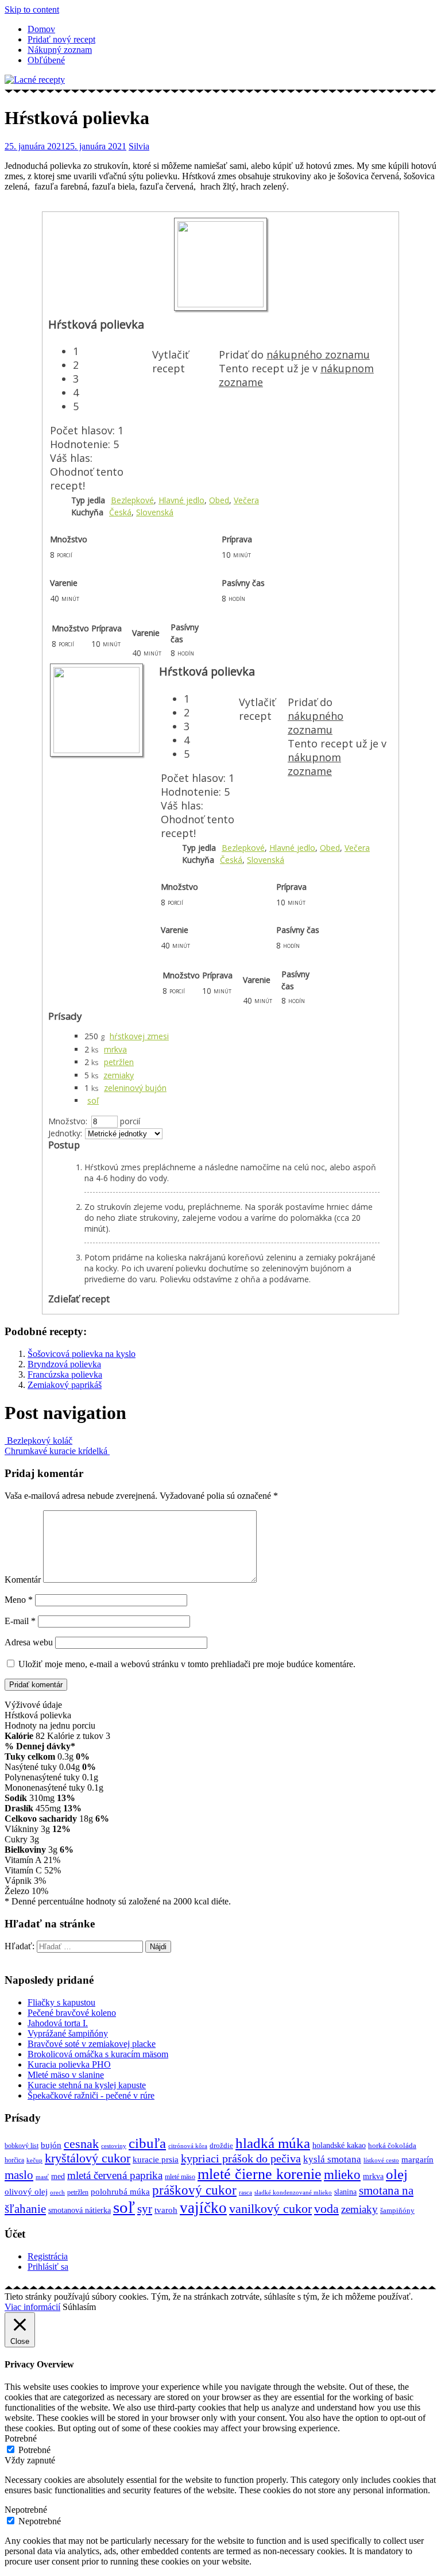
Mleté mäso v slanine (66, 2075)
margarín (417, 2159)
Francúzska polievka (65, 1374)
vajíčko (203, 2208)
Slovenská (155, 512)
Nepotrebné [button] (26, 2510)
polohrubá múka (120, 2191)
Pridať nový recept (61, 39)
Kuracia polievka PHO (69, 2064)
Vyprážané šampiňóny (68, 2033)
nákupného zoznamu (318, 354)
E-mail (20, 1621)
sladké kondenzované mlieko (293, 2193)
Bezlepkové (132, 500)
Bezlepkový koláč (38, 1441)
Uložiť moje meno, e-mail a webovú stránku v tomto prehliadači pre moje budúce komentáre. (187, 1664)
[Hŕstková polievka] (220, 304)
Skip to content (32, 9)
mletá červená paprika (115, 2175)
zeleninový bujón (135, 1088)
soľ (93, 1100)
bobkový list (22, 2146)
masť (42, 2177)
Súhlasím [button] (79, 2307)
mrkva (115, 1049)
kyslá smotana (332, 2159)
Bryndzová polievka (64, 1364)
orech (57, 2193)
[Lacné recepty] (35, 80)
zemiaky (119, 1075)
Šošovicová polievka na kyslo (82, 1354)
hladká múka (273, 2143)
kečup (34, 2160)
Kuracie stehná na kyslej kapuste (87, 2085)
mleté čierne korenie (260, 2174)
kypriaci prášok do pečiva (241, 2158)
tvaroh (166, 2210)
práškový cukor (194, 2190)
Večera (246, 500)
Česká (120, 512)
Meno (19, 1600)
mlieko (342, 2175)
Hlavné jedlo (181, 500)
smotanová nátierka (80, 2210)
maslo (19, 2175)
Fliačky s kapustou (61, 2002)
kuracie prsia (156, 2159)
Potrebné (34, 2450)
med (58, 2176)
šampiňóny (397, 2211)
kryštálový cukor (88, 2158)
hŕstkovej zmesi (139, 1036)
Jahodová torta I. (58, 2023)
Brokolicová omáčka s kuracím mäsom (98, 2054)
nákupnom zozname (314, 764)
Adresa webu (29, 1642)
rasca (245, 2192)
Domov (41, 29)
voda (326, 2209)
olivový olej (26, 2192)
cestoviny (114, 2146)
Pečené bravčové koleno (72, 2013)
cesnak (81, 2144)
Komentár (23, 1580)
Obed (219, 500)
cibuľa (147, 2143)
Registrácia (48, 2256)
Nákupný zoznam (60, 50)
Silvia (139, 146)
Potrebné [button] (21, 2438)
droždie (221, 2145)
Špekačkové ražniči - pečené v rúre (91, 2095)
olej (397, 2174)
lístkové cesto (381, 2160)
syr (145, 2209)
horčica (14, 2160)
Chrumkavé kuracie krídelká (57, 1451)
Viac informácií (32, 2307)
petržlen (119, 1062)
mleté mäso (180, 2177)
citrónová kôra (188, 2146)
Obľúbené (46, 60)
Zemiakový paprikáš (65, 1385)
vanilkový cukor (270, 2209)
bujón (51, 2145)
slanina (345, 2192)
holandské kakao (339, 2145)
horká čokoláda (392, 2145)
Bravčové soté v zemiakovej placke (92, 2044)
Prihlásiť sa (48, 2267)
